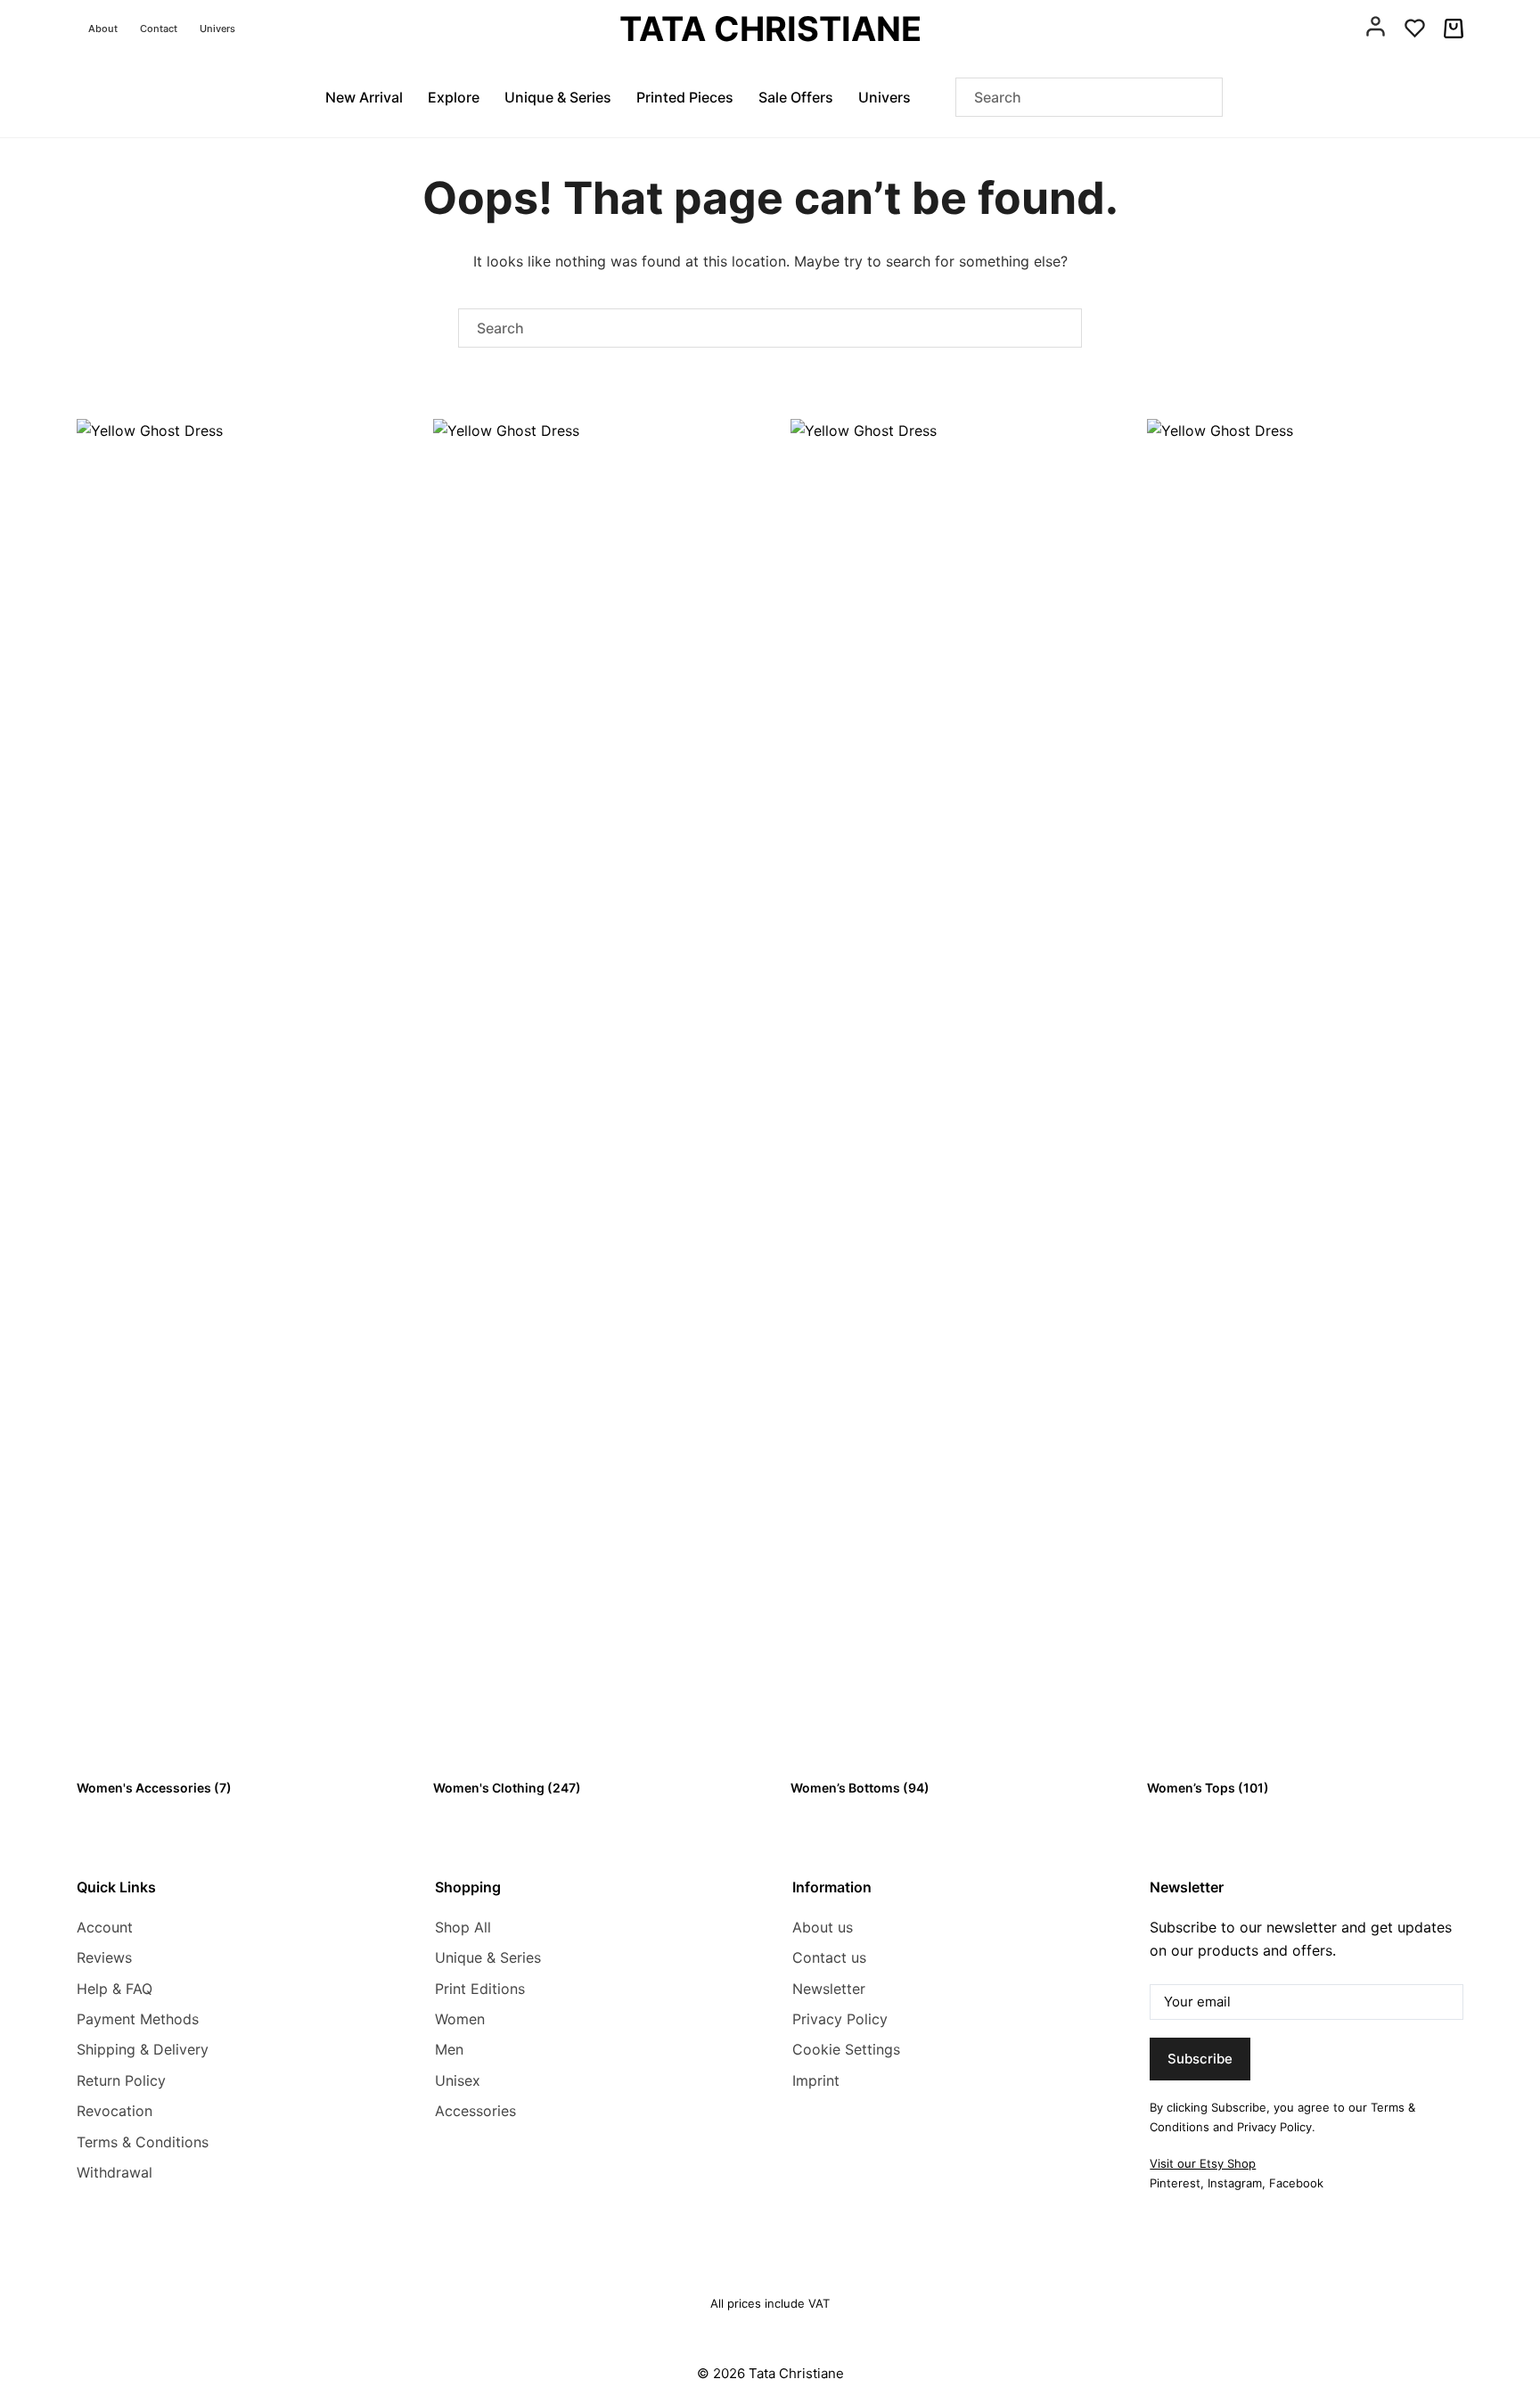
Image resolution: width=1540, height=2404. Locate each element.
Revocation (115, 2111)
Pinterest (1175, 2183)
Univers (217, 29)
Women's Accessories (154, 1788)
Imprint (816, 2080)
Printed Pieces (685, 97)
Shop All (463, 1927)
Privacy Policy (840, 2019)
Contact (159, 29)
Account (105, 1927)
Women (460, 2019)
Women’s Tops (1208, 1788)
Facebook (1296, 2183)
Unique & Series (558, 97)
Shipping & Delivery (143, 2049)
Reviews (104, 1957)
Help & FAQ (115, 1989)
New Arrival (364, 97)
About (103, 29)
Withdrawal (115, 2172)
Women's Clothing (507, 1788)
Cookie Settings (846, 2049)
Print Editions (480, 1989)
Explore (454, 97)
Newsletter (829, 1989)
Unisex (458, 2080)
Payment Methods (138, 2019)
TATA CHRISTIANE (770, 29)
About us (823, 1927)
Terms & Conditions (143, 2142)
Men (449, 2049)
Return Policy (121, 2080)
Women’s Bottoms (860, 1788)
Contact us (829, 1957)
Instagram (1235, 2183)
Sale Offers (796, 97)
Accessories (475, 2111)
